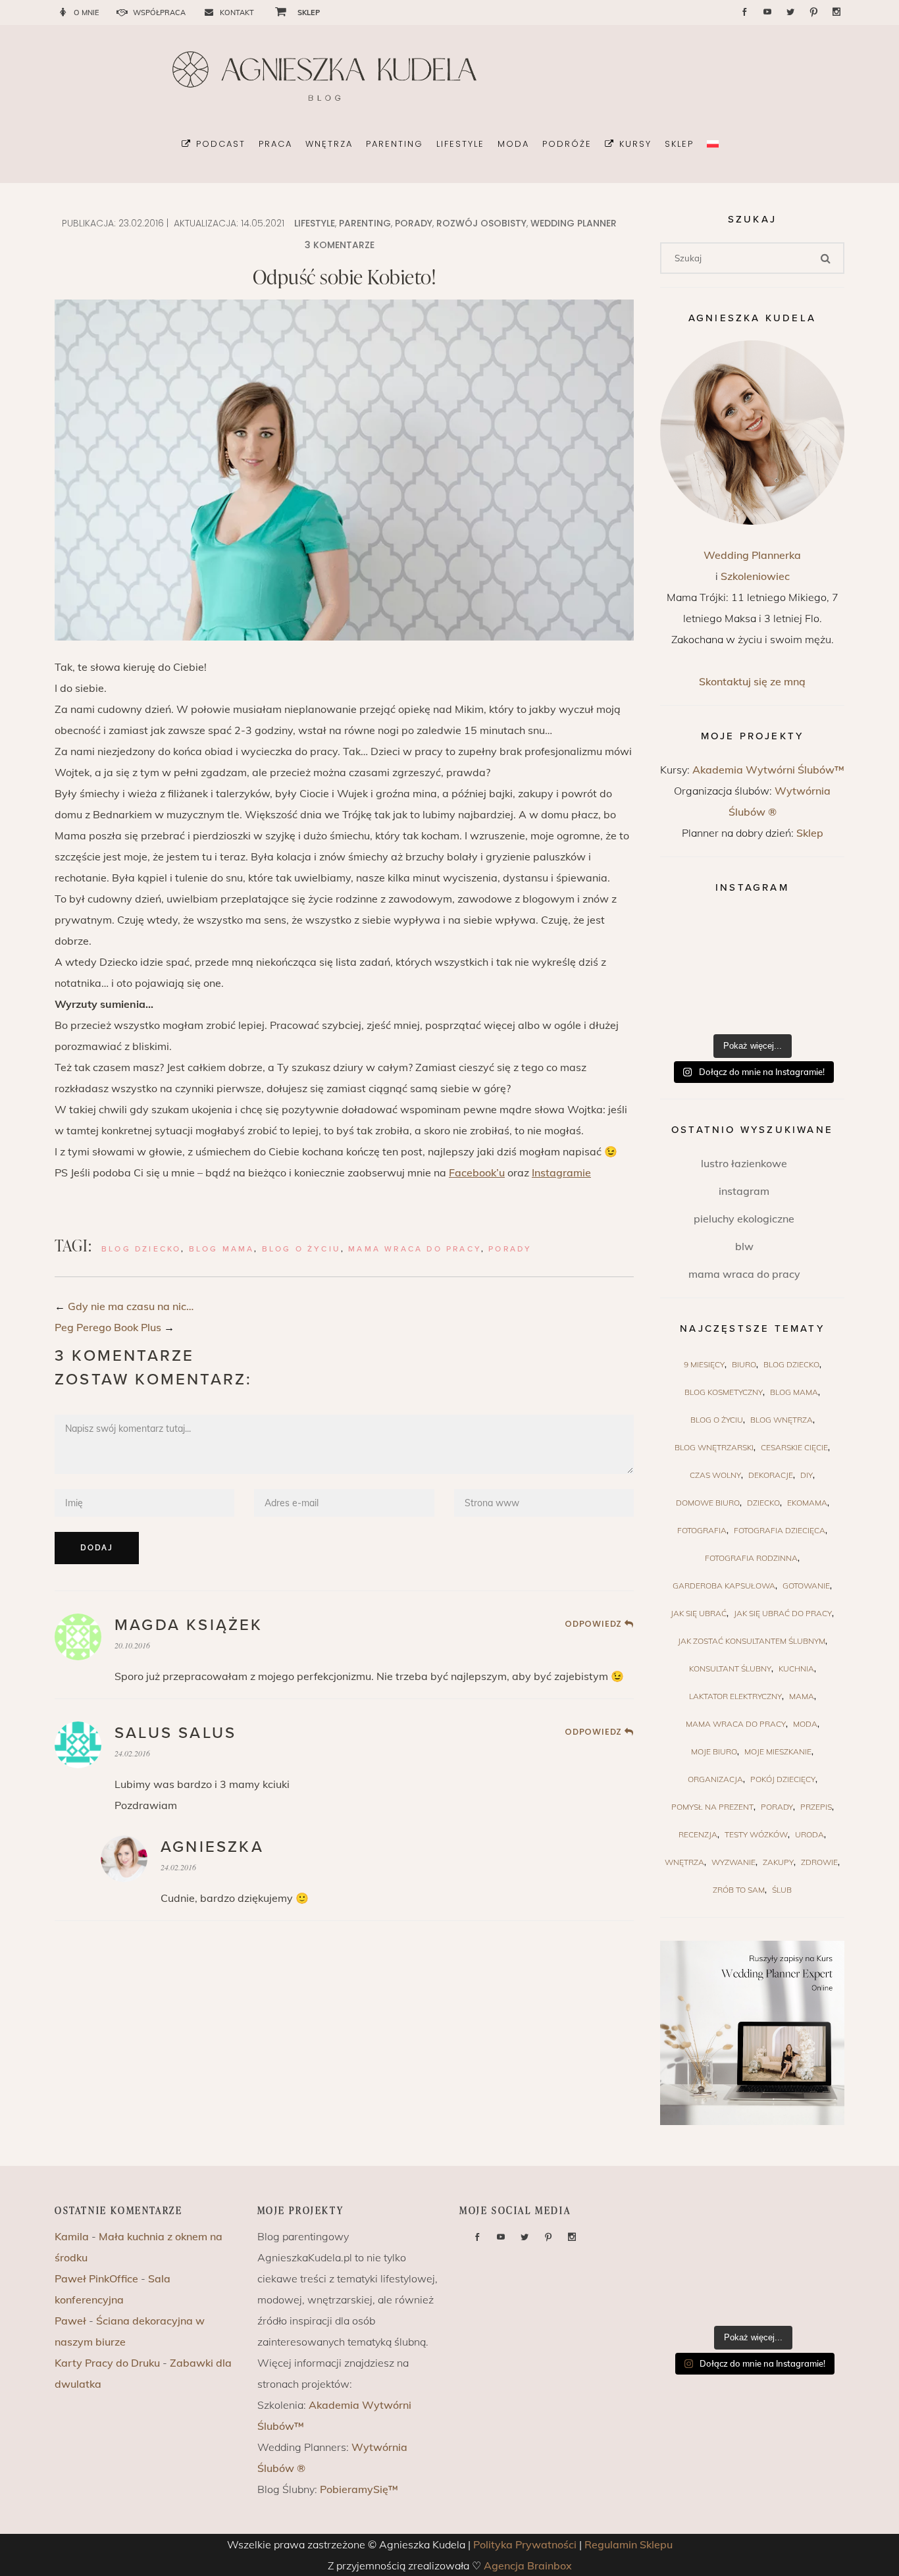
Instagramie (561, 1172)
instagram (744, 1191)
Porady (414, 223)
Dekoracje (771, 1475)
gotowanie (806, 1586)
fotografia (702, 1530)
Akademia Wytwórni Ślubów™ (768, 770)
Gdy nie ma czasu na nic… (131, 1306)
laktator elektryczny (735, 1696)
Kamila (72, 2236)
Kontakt (237, 13)
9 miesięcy (704, 1364)
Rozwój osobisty (481, 223)
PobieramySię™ (359, 2489)
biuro (744, 1364)
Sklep (810, 833)
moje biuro (714, 1751)
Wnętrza (684, 1862)
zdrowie (819, 1862)
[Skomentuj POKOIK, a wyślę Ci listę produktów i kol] (690, 971)
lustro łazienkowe (744, 1163)
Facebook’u (477, 1172)
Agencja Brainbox (528, 2565)
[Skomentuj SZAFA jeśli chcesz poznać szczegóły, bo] (814, 1007)
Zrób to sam (739, 1890)
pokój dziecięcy (783, 1779)
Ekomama (807, 1503)
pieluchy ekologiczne (744, 1219)
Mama (802, 1696)
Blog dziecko (141, 1249)
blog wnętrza (782, 1420)
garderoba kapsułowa (724, 1586)
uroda (809, 1834)
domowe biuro (708, 1503)
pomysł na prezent (712, 1807)
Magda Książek (189, 1625)
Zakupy (778, 1862)
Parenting (365, 223)
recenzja (698, 1834)
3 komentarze (340, 245)
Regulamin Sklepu (629, 2544)
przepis (816, 1807)
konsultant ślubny (730, 1669)
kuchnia (796, 1669)
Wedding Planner (574, 223)
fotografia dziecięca (780, 1530)
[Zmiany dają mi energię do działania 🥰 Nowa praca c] (753, 1007)
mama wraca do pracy (415, 1249)
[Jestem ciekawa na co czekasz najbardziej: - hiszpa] (690, 1007)
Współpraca (159, 13)
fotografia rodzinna (751, 1558)
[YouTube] (767, 12)
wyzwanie (733, 1862)
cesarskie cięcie (794, 1447)
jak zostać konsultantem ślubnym (752, 1641)
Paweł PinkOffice (96, 2278)
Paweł (70, 2321)
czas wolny (715, 1475)
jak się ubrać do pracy (783, 1613)
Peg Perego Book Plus (108, 1327)
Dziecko (763, 1503)
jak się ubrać (699, 1613)
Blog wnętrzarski (714, 1447)
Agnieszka (212, 1847)
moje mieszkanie (778, 1751)
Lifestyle (315, 223)
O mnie (86, 13)
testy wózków (756, 1834)
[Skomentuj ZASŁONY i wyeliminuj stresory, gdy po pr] (753, 971)
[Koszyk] (276, 11)
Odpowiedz (593, 1624)
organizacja (715, 1779)
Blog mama (222, 1249)
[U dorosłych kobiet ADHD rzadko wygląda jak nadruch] (753, 934)
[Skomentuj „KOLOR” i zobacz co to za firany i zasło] (814, 934)
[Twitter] (790, 12)
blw (744, 1246)
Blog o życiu (301, 1249)
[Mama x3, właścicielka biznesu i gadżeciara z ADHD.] (814, 971)
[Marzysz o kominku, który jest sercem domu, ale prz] (690, 934)
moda (805, 1724)
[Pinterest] (813, 13)
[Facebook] (744, 12)
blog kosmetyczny (724, 1392)
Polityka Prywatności (525, 2544)
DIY (807, 1475)
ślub (782, 1890)
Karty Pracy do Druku (107, 2363)
